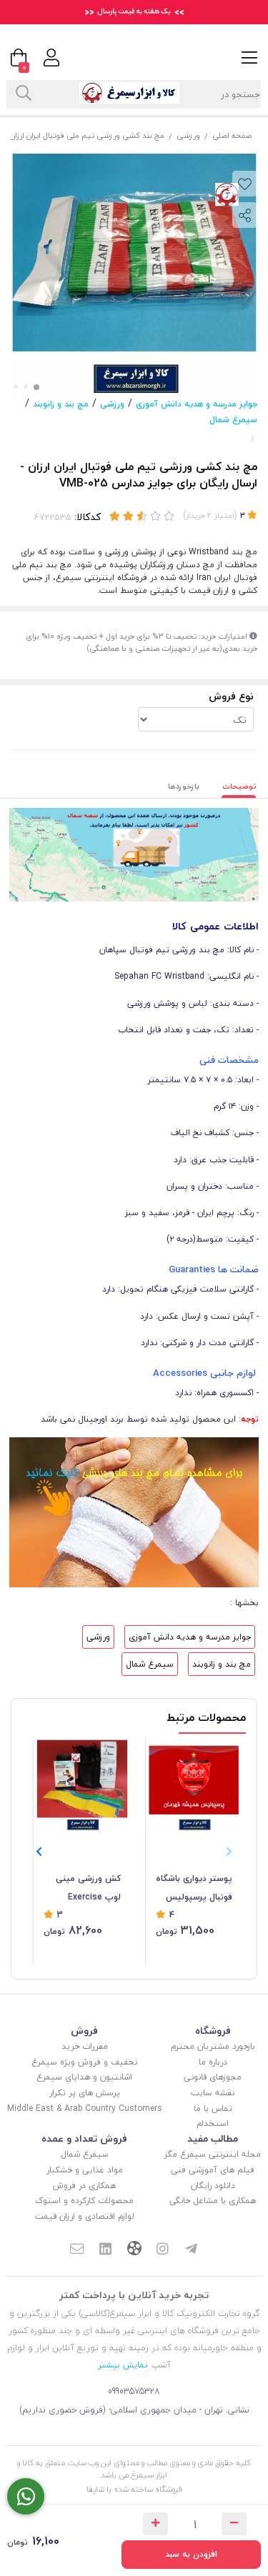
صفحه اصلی (232, 135)
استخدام (213, 2123)
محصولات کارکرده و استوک (84, 2201)
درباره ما (213, 2062)
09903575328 (134, 2391)
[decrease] (234, 2524)
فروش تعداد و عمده (84, 2138)
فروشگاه (213, 2031)
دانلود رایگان (213, 2186)
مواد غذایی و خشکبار (85, 2170)
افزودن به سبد (191, 2554)
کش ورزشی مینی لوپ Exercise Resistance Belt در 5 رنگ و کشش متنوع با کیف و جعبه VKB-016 (83, 1889)
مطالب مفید (213, 2138)
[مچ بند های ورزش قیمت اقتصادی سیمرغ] (134, 1511)
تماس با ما (213, 2108)
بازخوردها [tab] (184, 786)
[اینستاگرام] (163, 2250)
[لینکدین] (106, 2250)
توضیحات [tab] (239, 786)
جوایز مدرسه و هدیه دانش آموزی (197, 404)
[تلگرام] (191, 2250)
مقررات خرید (85, 2046)
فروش (84, 2031)
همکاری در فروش (84, 2186)
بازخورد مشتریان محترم (213, 2046)
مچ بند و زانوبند (61, 404)
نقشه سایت (213, 2093)
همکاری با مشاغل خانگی (213, 2201)
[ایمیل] (77, 2250)
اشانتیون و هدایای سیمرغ (84, 2077)
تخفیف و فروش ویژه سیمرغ (85, 2062)
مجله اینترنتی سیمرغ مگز (213, 2154)
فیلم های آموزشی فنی (213, 2170)
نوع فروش (231, 696)
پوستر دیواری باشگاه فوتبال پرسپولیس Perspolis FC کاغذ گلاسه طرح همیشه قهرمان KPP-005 (194, 1889)
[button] (39, 1852)
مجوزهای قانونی (213, 2077)
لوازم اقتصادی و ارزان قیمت (85, 2216)
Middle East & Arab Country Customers (85, 2108)
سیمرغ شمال (233, 420)
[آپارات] (134, 2250)
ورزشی (188, 135)
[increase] (155, 2524)
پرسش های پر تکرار (85, 2093)
